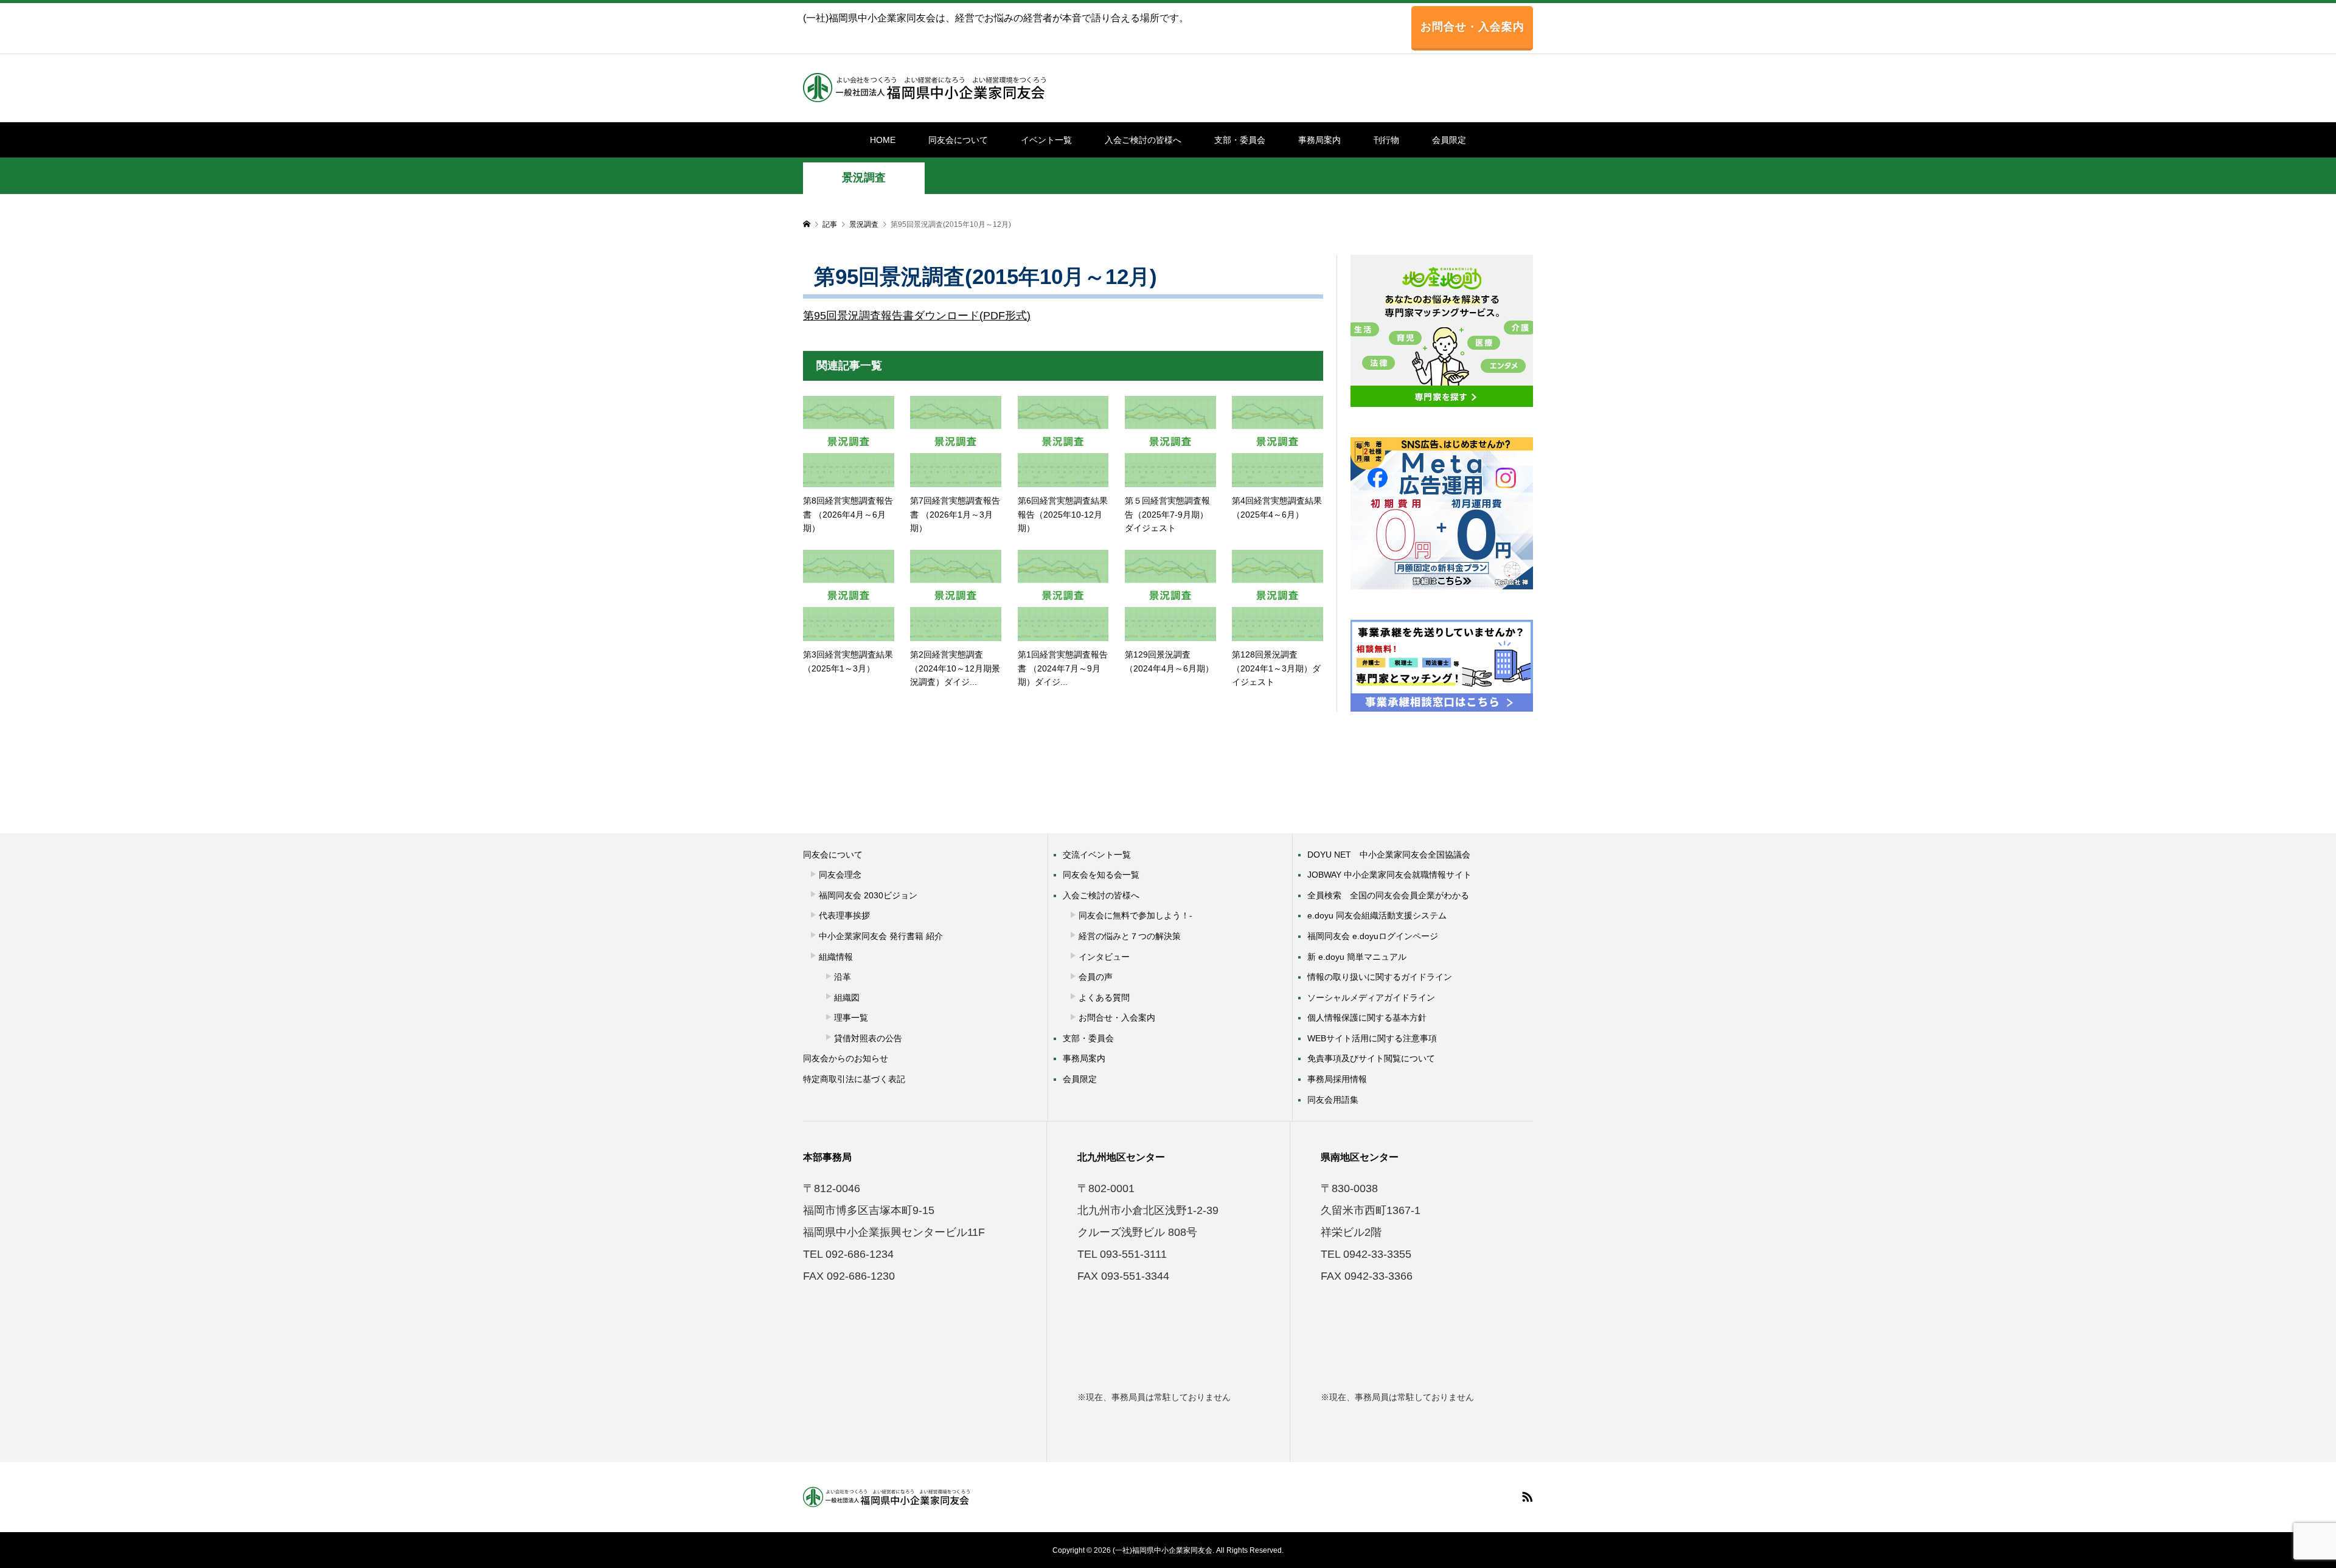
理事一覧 (851, 1018)
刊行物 (1386, 140)
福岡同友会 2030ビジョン (868, 895)
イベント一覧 (1046, 140)
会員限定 (1449, 140)
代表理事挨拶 (844, 915)
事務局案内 (1319, 140)
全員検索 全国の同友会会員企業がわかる (1388, 895)
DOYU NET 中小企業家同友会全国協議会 (1389, 855)
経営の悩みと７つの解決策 (1130, 936)
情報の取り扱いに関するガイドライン (1380, 977)
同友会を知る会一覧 (1101, 875)
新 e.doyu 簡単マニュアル (1357, 957)
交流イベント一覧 (1097, 855)
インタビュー (1104, 957)
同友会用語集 (1333, 1100)
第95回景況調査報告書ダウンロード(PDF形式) (917, 316)
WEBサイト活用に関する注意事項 (1372, 1038)
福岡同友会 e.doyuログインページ (1373, 936)
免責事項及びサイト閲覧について (1371, 1058)
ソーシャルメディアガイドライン (1371, 997)
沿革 (843, 977)
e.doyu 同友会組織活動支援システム (1377, 915)
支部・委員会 (1240, 140)
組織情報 (836, 957)
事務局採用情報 (1337, 1079)
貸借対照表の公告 (868, 1038)
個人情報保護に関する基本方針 (1367, 1018)
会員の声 (1096, 977)
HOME (883, 140)
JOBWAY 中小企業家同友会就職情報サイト (1389, 875)
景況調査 (864, 178)
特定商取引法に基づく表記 (854, 1079)
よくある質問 (1104, 997)
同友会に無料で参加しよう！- (1135, 915)
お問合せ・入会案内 (1472, 27)
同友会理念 (840, 875)
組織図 (847, 997)
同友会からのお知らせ (846, 1058)
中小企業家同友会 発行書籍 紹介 (881, 936)
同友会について (958, 140)
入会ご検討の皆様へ (1143, 140)
